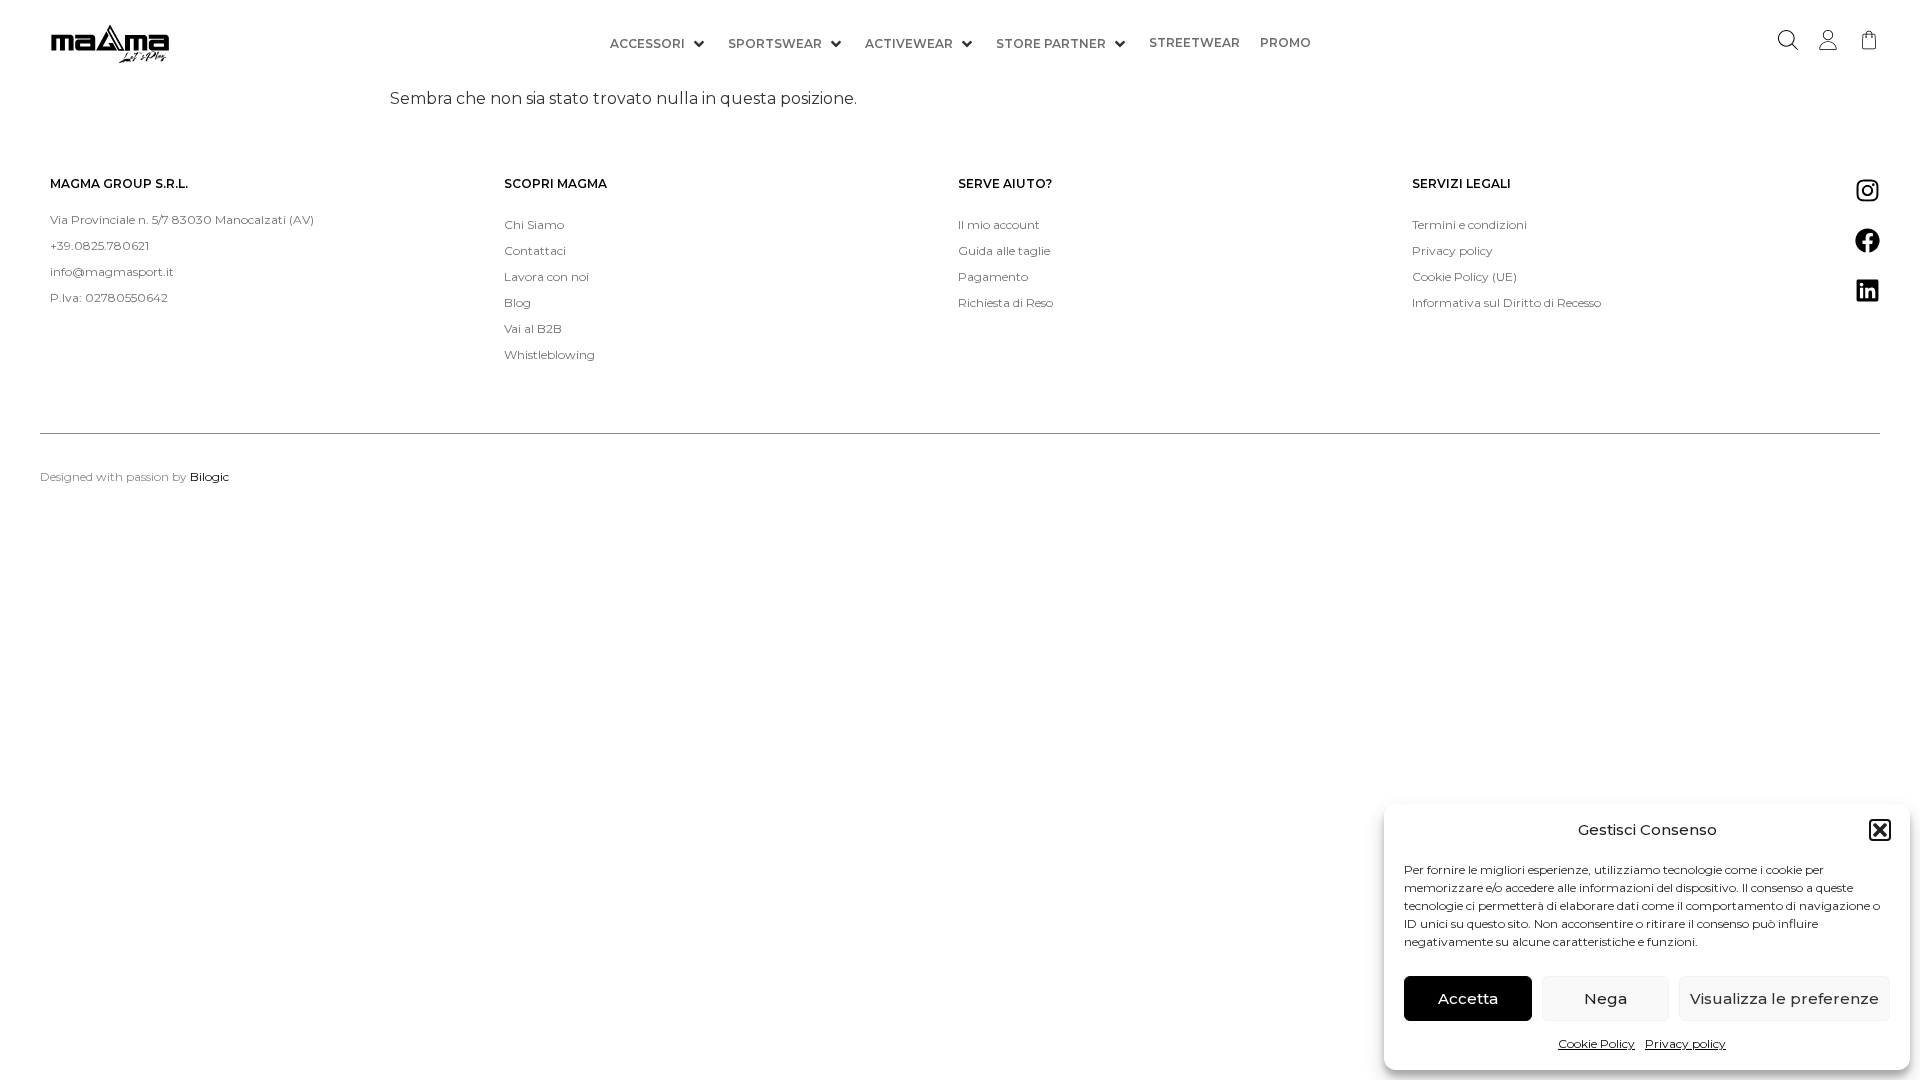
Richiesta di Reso (1005, 302)
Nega (1605, 998)
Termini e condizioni (1469, 224)
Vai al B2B (533, 328)
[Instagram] (1868, 190)
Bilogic (209, 476)
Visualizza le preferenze (1784, 998)
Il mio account (999, 224)
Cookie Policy (1596, 1043)
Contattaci (535, 250)
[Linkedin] (1868, 290)
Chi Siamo (534, 224)
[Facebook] (1868, 240)
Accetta (1468, 998)
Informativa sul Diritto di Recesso (1506, 302)
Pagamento (993, 276)
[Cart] (1869, 40)
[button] (1880, 830)
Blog (517, 302)
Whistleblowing (549, 354)
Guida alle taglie (1004, 250)
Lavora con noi (546, 276)
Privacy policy (1685, 1043)
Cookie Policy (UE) (1464, 276)
